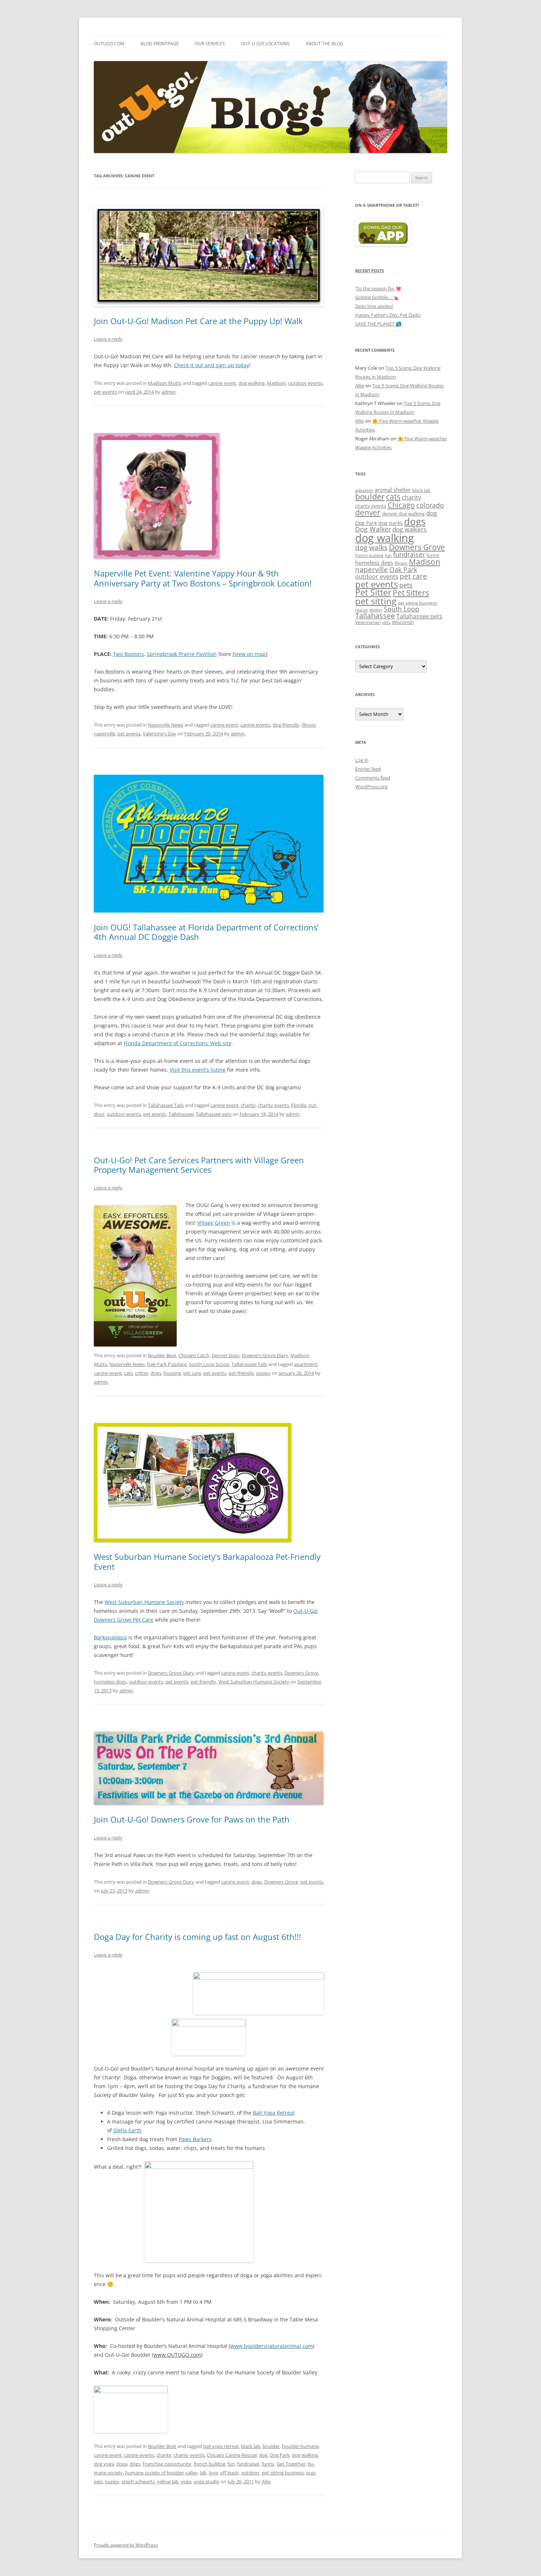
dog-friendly (286, 725)
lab (203, 2473)
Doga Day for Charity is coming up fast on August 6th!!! (197, 1937)
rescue (361, 610)
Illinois (308, 725)
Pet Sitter (373, 592)
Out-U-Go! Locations (265, 44)
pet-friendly (241, 1373)
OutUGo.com (109, 44)
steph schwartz (138, 2481)
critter (142, 1373)
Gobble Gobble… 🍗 (377, 297)
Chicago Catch (194, 1355)
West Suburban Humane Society (144, 1602)
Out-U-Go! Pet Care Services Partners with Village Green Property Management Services (199, 1165)
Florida (299, 1105)
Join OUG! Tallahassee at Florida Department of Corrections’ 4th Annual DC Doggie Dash (206, 932)
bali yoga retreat (221, 2446)
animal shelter (393, 490)
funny (268, 2464)
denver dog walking (403, 514)
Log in (362, 760)
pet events (105, 392)
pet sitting (376, 601)
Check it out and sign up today (212, 365)
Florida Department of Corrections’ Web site (178, 1043)
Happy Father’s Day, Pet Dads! (388, 315)
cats (128, 1373)
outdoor (250, 2473)
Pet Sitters (411, 593)
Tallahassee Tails (166, 1105)
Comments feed (373, 778)
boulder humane (300, 2446)
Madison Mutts (165, 383)
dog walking (252, 383)
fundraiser (248, 2464)
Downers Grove (301, 1673)
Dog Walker (373, 529)
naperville (105, 734)
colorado (430, 505)
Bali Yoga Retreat (274, 2113)
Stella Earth (128, 2130)
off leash (229, 2473)
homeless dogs (110, 1682)
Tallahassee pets (214, 1114)
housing (172, 1373)
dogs (156, 1373)
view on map (250, 654)
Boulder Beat (162, 1355)
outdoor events (305, 383)
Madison (276, 383)
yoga (186, 2481)
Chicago (401, 505)
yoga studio (206, 2481)
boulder (271, 2446)
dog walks (371, 547)
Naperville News (166, 725)
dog (263, 2455)
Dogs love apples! (374, 306)
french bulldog (209, 2464)
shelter (376, 610)
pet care (192, 1373)
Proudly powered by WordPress (126, 2545)
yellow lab (168, 2481)
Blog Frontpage (160, 44)
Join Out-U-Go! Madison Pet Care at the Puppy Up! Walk (198, 321)
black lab (251, 2446)
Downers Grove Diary (265, 1355)
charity (248, 1105)
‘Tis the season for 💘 (378, 288)
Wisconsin (403, 622)
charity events (273, 1105)
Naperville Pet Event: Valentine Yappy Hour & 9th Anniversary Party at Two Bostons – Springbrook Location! (203, 578)
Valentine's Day (160, 734)
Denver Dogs (226, 1355)
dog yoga (104, 2464)
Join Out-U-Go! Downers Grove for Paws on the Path (192, 1819)
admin (169, 392)
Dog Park (280, 2455)
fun (231, 2464)
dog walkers (409, 529)
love (213, 2473)
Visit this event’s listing (198, 1070)
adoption (364, 490)
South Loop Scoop (209, 1364)
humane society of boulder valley (161, 2473)
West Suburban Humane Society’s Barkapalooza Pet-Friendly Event (207, 1561)
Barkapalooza (110, 1637)
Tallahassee (181, 1114)
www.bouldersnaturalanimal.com (272, 2346)
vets (386, 622)
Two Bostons (128, 654)
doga (122, 2464)
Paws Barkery (195, 2139)
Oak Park (403, 570)
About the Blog (325, 44)
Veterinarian (368, 622)
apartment (306, 1364)
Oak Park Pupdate (167, 1364)
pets (406, 585)
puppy (263, 1373)
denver (368, 512)
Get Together (291, 2464)
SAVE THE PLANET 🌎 (378, 324)
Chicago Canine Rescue (232, 2455)
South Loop (402, 609)
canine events (255, 725)
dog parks (390, 523)
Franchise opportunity (167, 2464)
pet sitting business (283, 2473)
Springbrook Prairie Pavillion (182, 654)
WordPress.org (371, 787)
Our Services (210, 44)
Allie (266, 2481)
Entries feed (368, 769)
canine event (222, 383)
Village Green (214, 1223)
